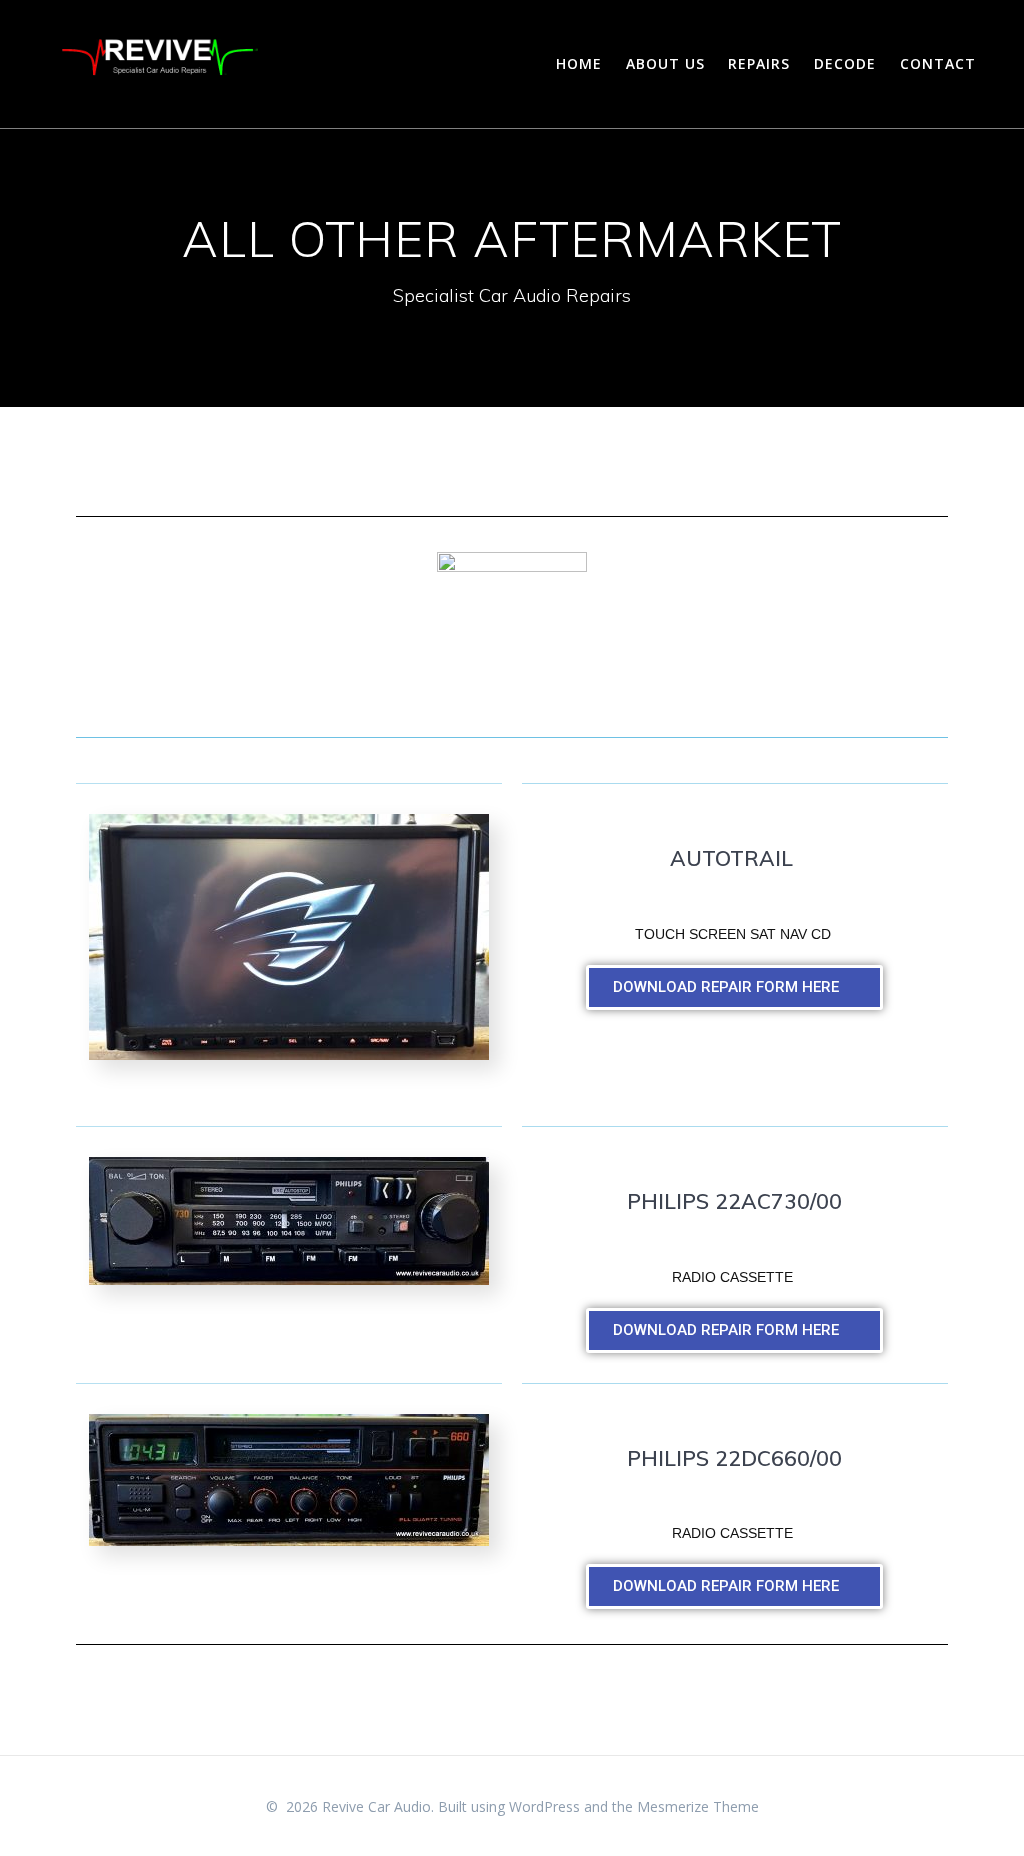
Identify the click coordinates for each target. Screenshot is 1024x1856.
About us (665, 63)
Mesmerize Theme (698, 1806)
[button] (734, 987)
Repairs (759, 63)
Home (579, 63)
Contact (938, 63)
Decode (845, 63)
